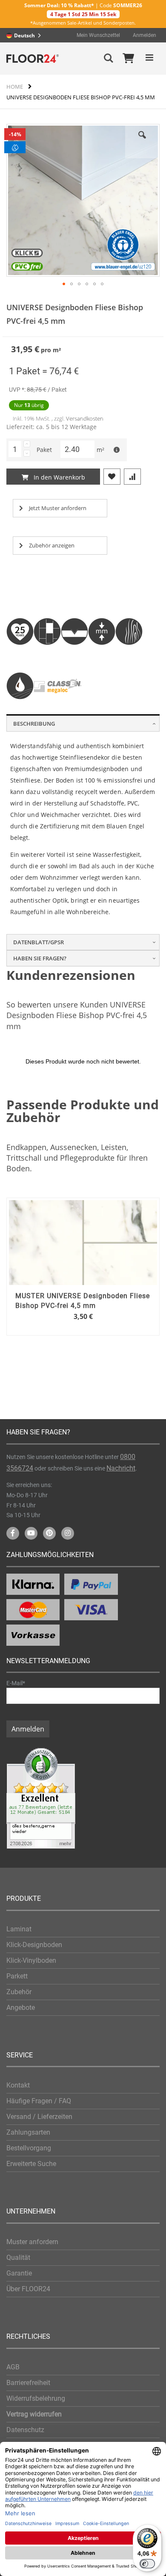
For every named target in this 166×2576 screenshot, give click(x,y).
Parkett (17, 1976)
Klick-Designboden (34, 1945)
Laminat (19, 1929)
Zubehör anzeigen (52, 545)
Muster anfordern (32, 2242)
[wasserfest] (20, 710)
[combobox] (26, 35)
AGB (13, 2367)
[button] (64, 284)
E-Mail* (16, 1683)
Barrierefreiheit (28, 2383)
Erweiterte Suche (31, 2164)
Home (15, 87)
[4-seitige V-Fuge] (74, 655)
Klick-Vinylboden (31, 1960)
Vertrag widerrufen (34, 2414)
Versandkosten (85, 418)
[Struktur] (129, 655)
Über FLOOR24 (28, 2289)
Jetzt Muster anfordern (58, 508)
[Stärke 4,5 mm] (102, 655)
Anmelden (145, 35)
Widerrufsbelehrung (36, 2398)
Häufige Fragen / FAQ (39, 2101)
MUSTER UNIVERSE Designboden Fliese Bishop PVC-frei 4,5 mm (83, 1301)
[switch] (147, 2564)
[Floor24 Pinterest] (49, 1533)
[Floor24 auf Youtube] (31, 1533)
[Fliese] (47, 655)
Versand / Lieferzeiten (39, 2117)
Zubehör (19, 1992)
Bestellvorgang (29, 2148)
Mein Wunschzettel (98, 35)
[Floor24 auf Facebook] (13, 1533)
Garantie (19, 2273)
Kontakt (18, 2085)
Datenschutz (25, 2430)
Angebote (21, 2008)
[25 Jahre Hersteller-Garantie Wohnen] (20, 655)
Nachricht (121, 1468)
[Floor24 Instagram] (68, 1533)
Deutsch (24, 35)
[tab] (83, 723)
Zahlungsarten (28, 2132)
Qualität (18, 2258)
